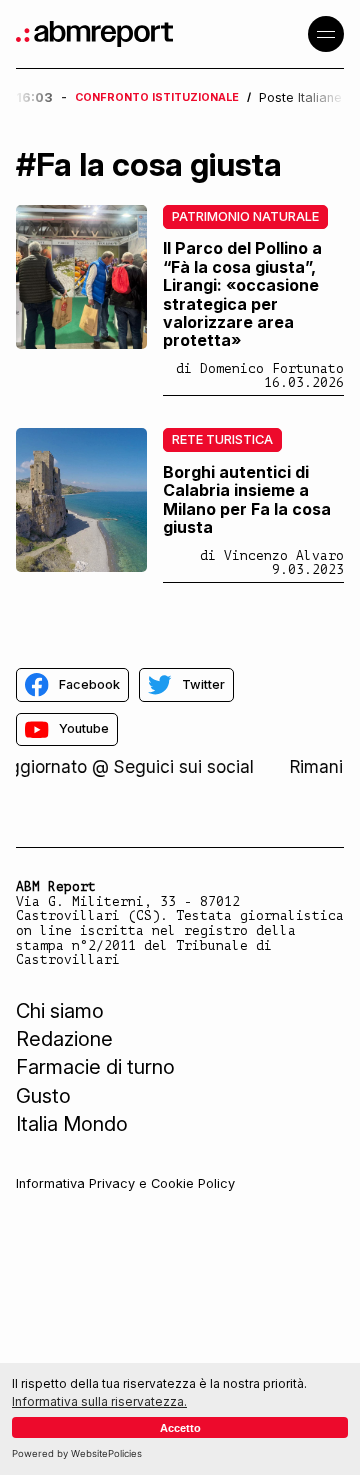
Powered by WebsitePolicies (77, 1453)
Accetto (180, 1428)
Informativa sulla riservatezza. (99, 1401)
